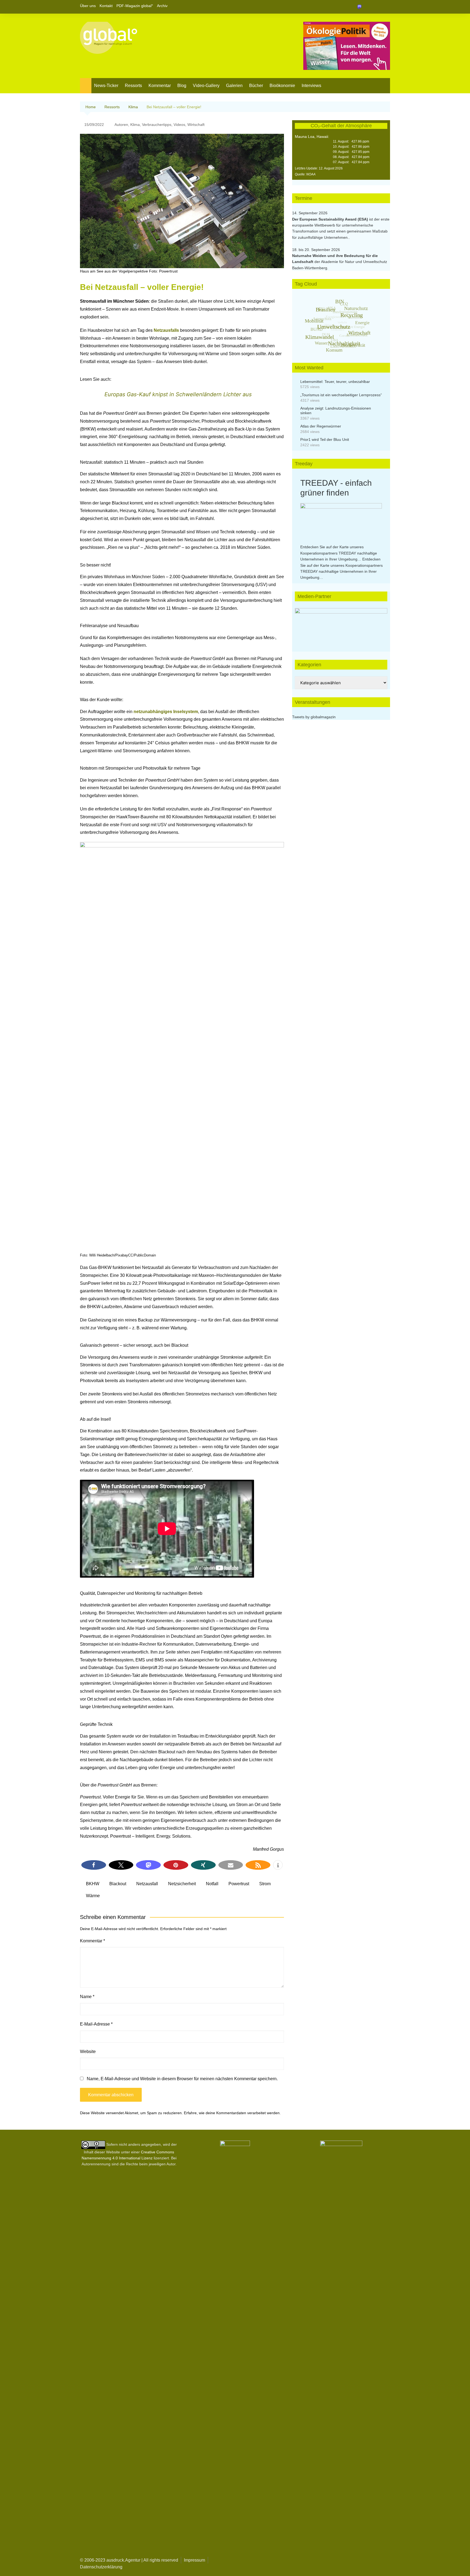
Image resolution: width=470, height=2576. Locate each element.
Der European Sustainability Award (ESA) (331, 219)
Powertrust (239, 1884)
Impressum (194, 2560)
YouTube (386, 7)
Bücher (256, 86)
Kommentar (160, 86)
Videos (179, 125)
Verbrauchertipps (157, 125)
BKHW (93, 1884)
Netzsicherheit (182, 1884)
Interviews (311, 86)
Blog (182, 86)
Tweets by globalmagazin (314, 717)
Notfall (212, 1884)
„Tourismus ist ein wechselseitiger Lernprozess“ (341, 395)
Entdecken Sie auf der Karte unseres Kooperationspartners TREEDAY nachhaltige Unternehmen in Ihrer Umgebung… (339, 553)
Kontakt (106, 6)
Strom (265, 1884)
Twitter (377, 7)
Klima (135, 125)
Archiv (162, 6)
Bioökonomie (282, 86)
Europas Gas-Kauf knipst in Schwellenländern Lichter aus (178, 394)
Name (87, 1997)
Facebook (367, 7)
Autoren (121, 125)
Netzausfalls (167, 330)
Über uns (88, 6)
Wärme (93, 1896)
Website (88, 2052)
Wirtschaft (196, 125)
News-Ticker (106, 86)
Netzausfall (147, 1884)
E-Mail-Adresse (96, 2024)
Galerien (234, 86)
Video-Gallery (206, 86)
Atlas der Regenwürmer (321, 426)
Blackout (118, 1884)
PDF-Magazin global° (135, 6)
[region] (341, 624)
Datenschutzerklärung (101, 2567)
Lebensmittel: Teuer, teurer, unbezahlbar (335, 382)
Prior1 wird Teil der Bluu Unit (325, 439)
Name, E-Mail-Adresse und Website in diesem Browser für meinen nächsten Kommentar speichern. (182, 2079)
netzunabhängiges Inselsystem (166, 712)
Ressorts (133, 86)
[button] (94, 1865)
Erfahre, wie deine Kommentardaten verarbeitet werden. (232, 2113)
